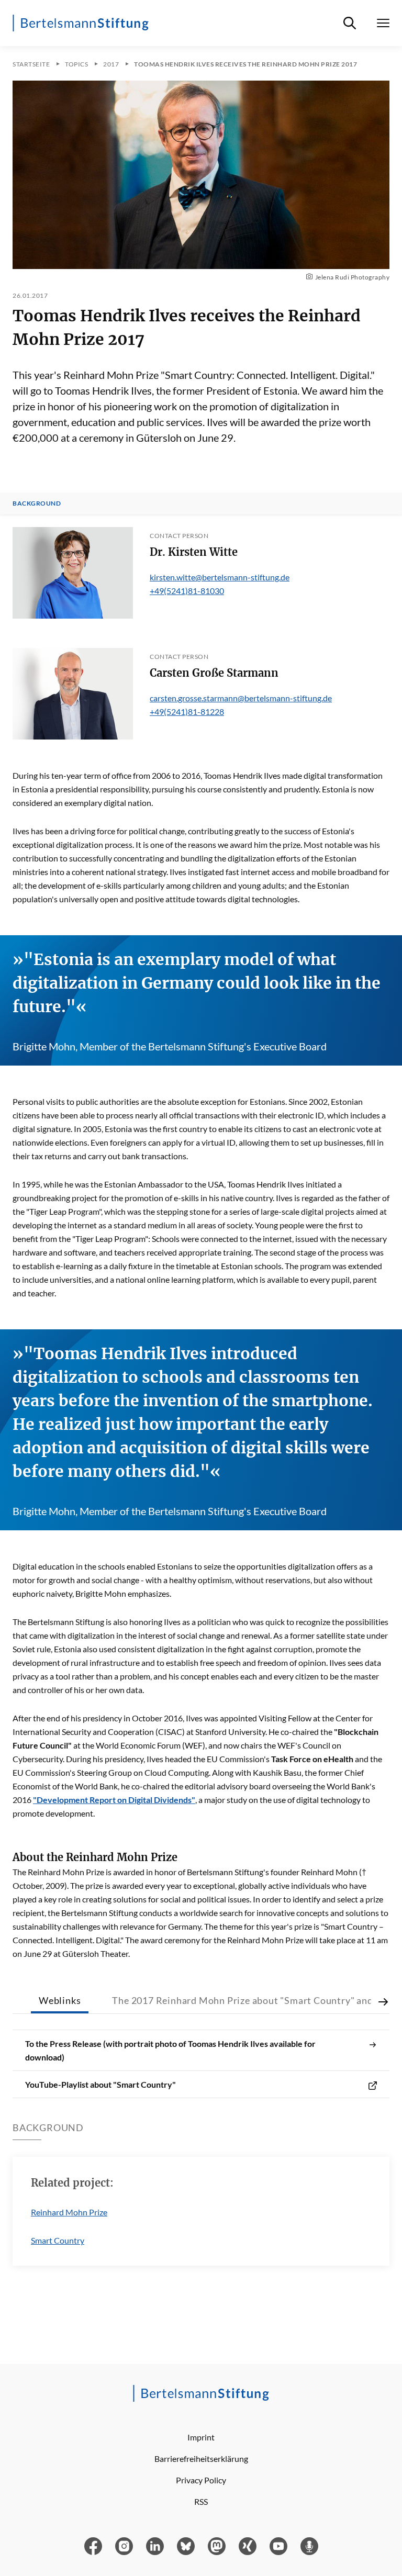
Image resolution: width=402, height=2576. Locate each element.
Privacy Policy (201, 2480)
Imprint (201, 2437)
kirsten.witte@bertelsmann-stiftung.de (220, 577)
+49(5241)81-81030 (187, 591)
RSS (201, 2501)
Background (37, 503)
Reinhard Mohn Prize (69, 2212)
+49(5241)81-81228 (187, 712)
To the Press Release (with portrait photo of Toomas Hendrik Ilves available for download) (170, 2050)
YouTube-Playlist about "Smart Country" (100, 2084)
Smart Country (58, 2240)
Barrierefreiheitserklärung (201, 2459)
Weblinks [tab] (60, 2000)
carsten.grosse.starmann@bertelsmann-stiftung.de (241, 698)
